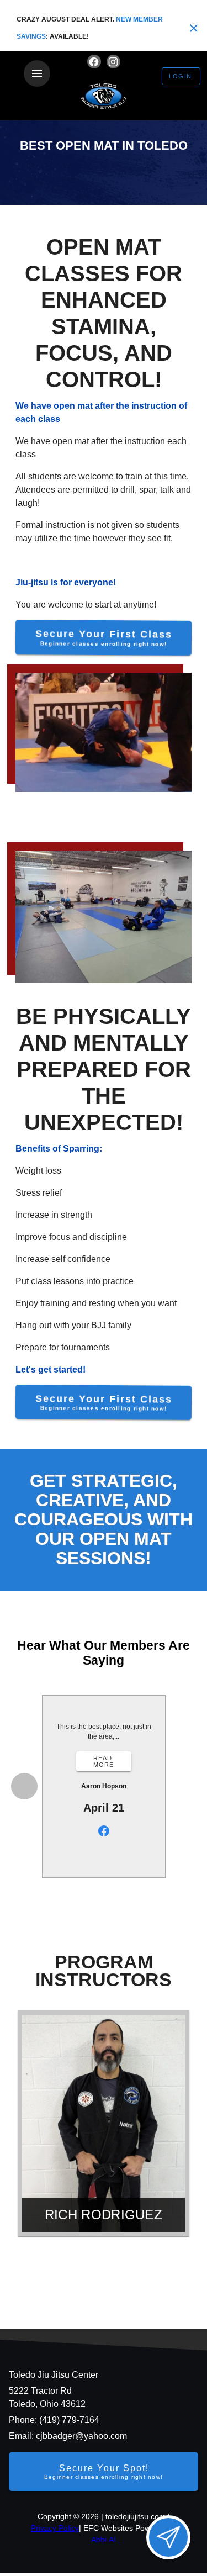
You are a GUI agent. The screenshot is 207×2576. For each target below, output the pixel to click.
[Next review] (184, 1786)
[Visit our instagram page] (113, 62)
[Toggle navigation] (37, 73)
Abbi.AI (104, 2540)
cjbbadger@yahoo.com (81, 2436)
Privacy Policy (55, 2528)
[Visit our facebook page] (94, 62)
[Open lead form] (168, 2537)
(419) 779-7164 (69, 2420)
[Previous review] (24, 1786)
